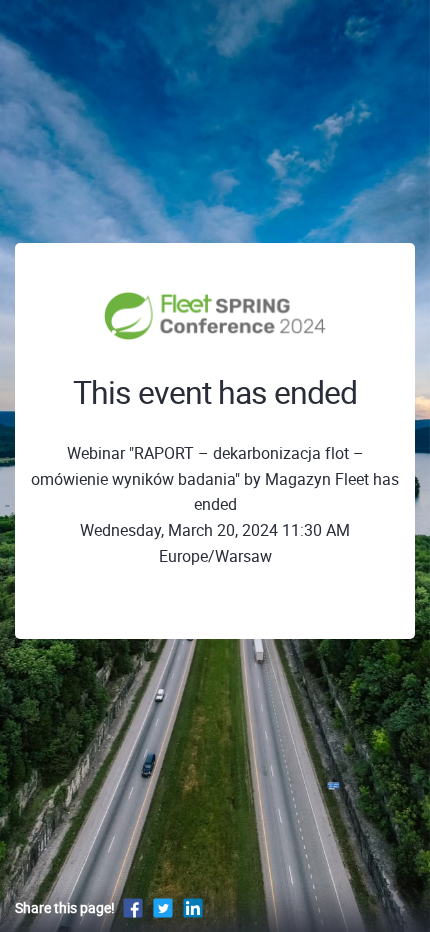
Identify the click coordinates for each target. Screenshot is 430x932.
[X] (163, 907)
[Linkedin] (193, 907)
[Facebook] (133, 907)
